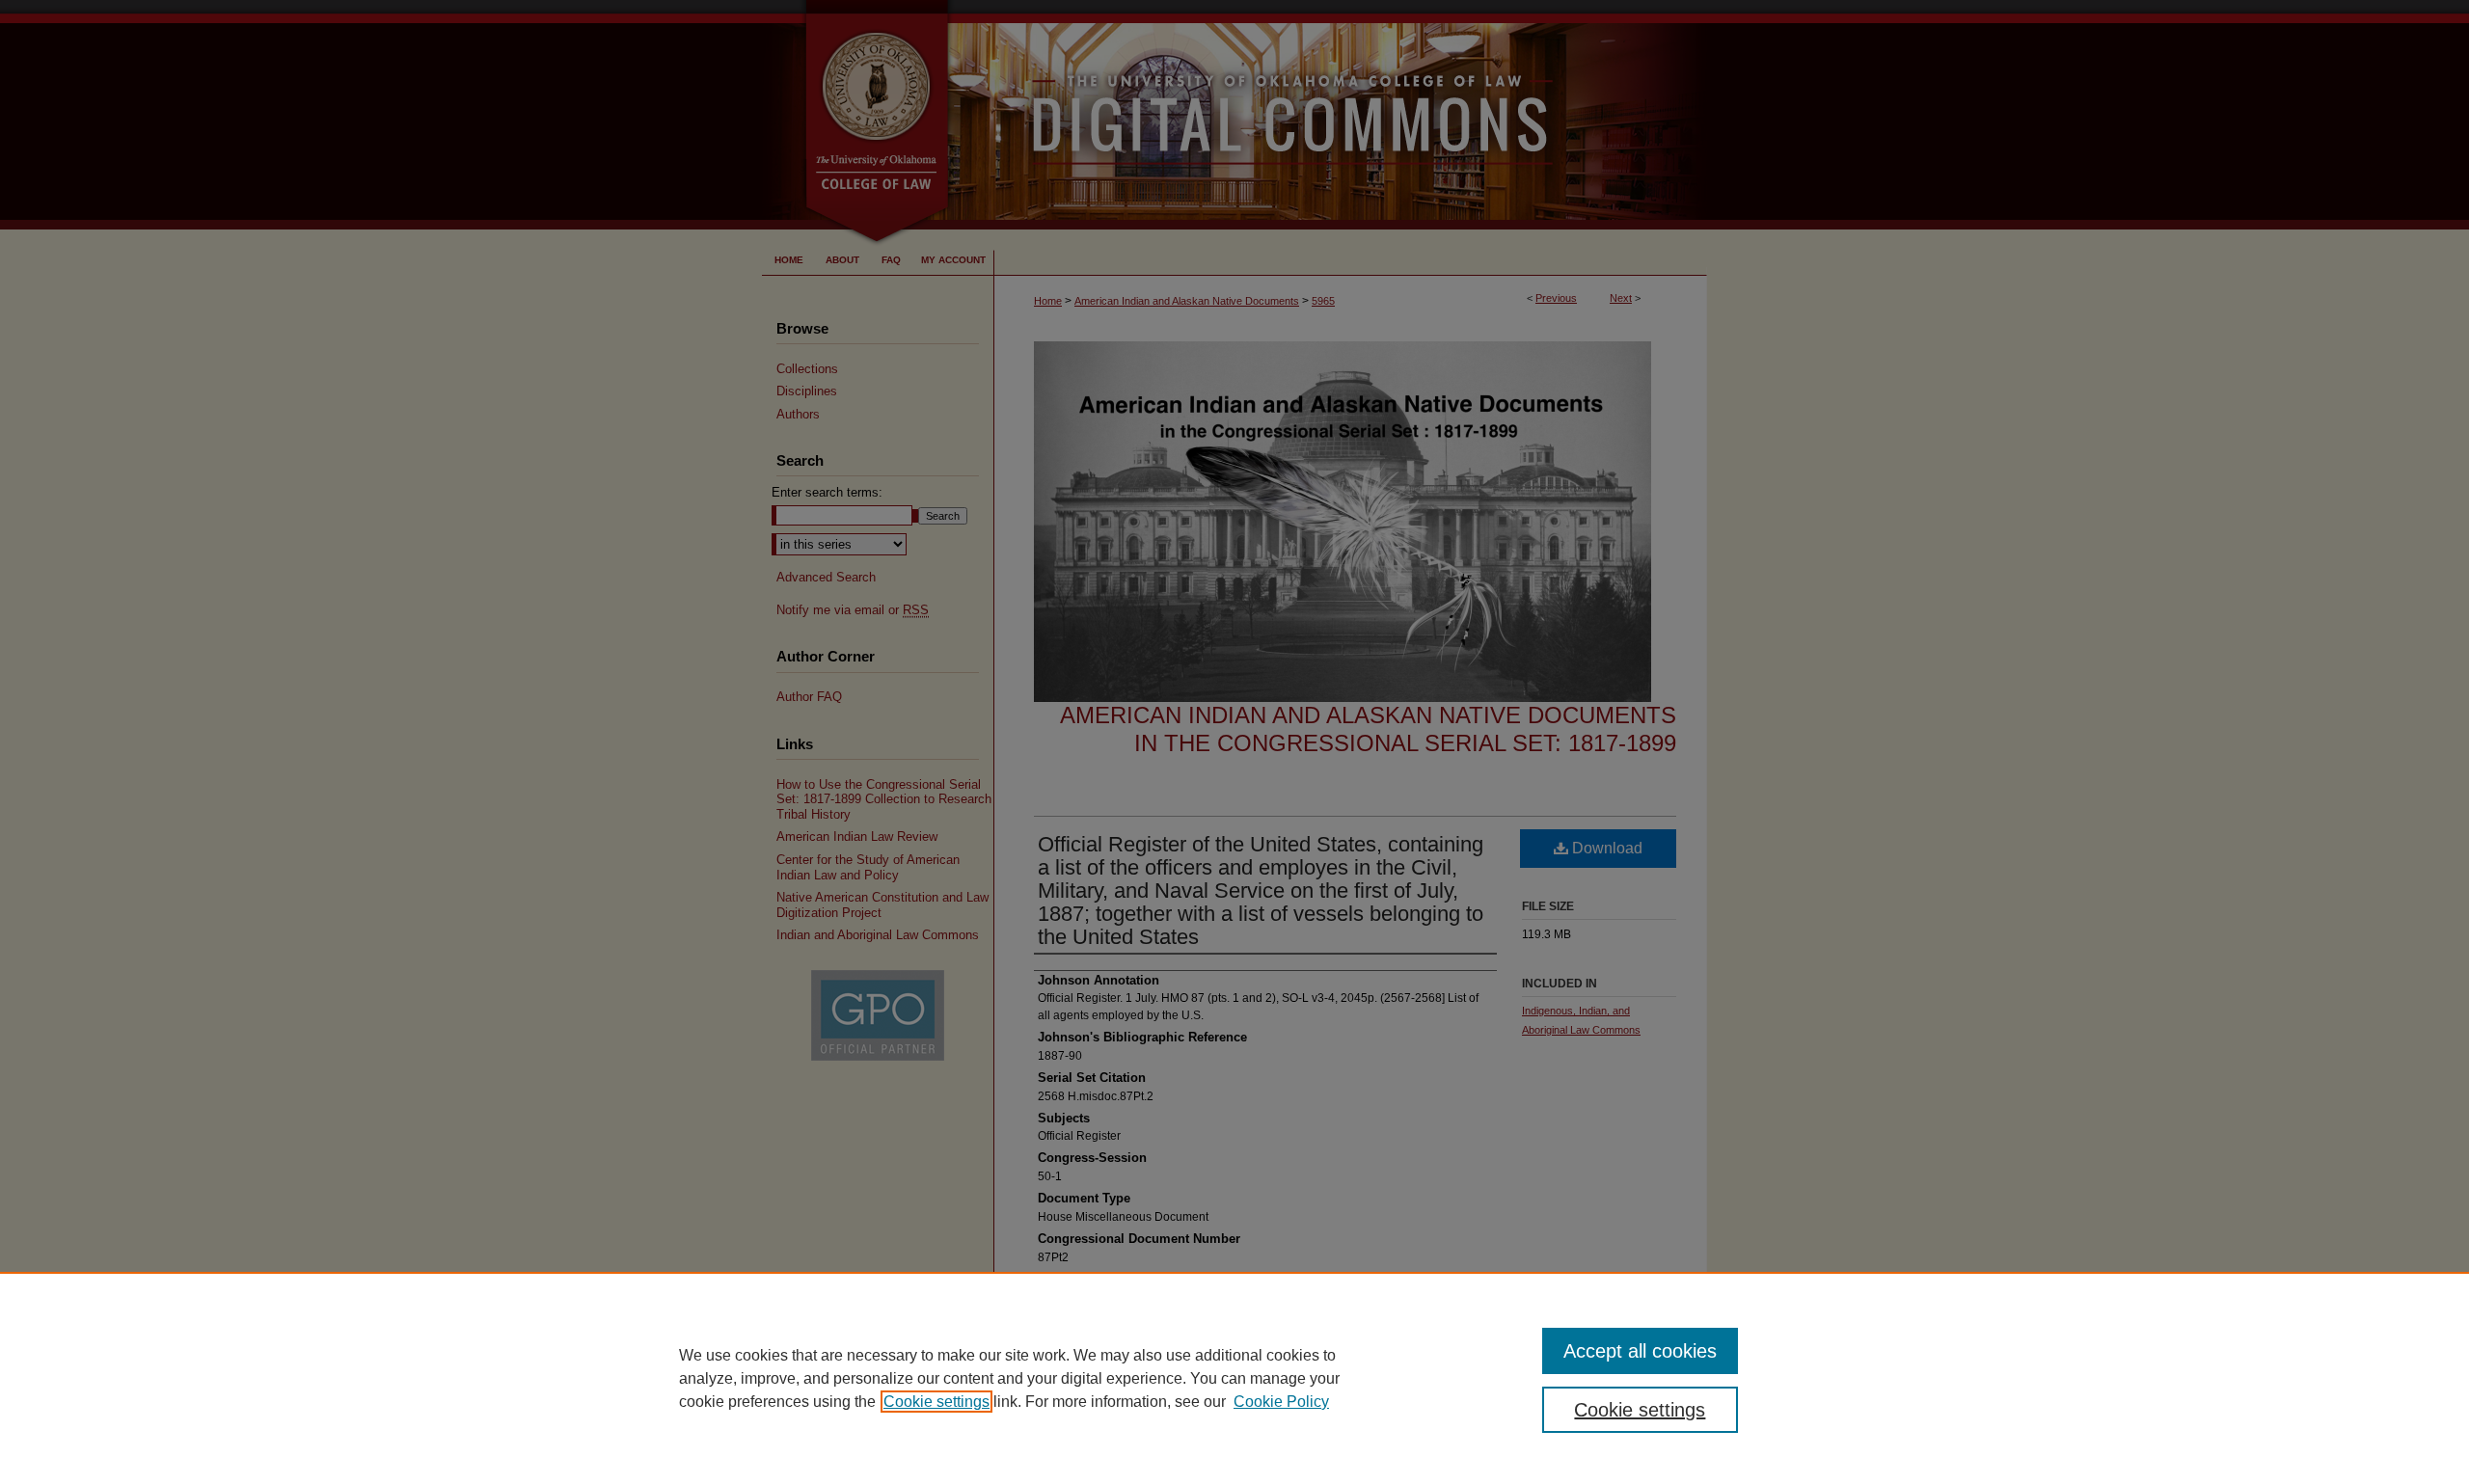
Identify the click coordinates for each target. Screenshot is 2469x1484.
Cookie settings (936, 1402)
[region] (1234, 1378)
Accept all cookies (1640, 1351)
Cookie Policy (1281, 1402)
